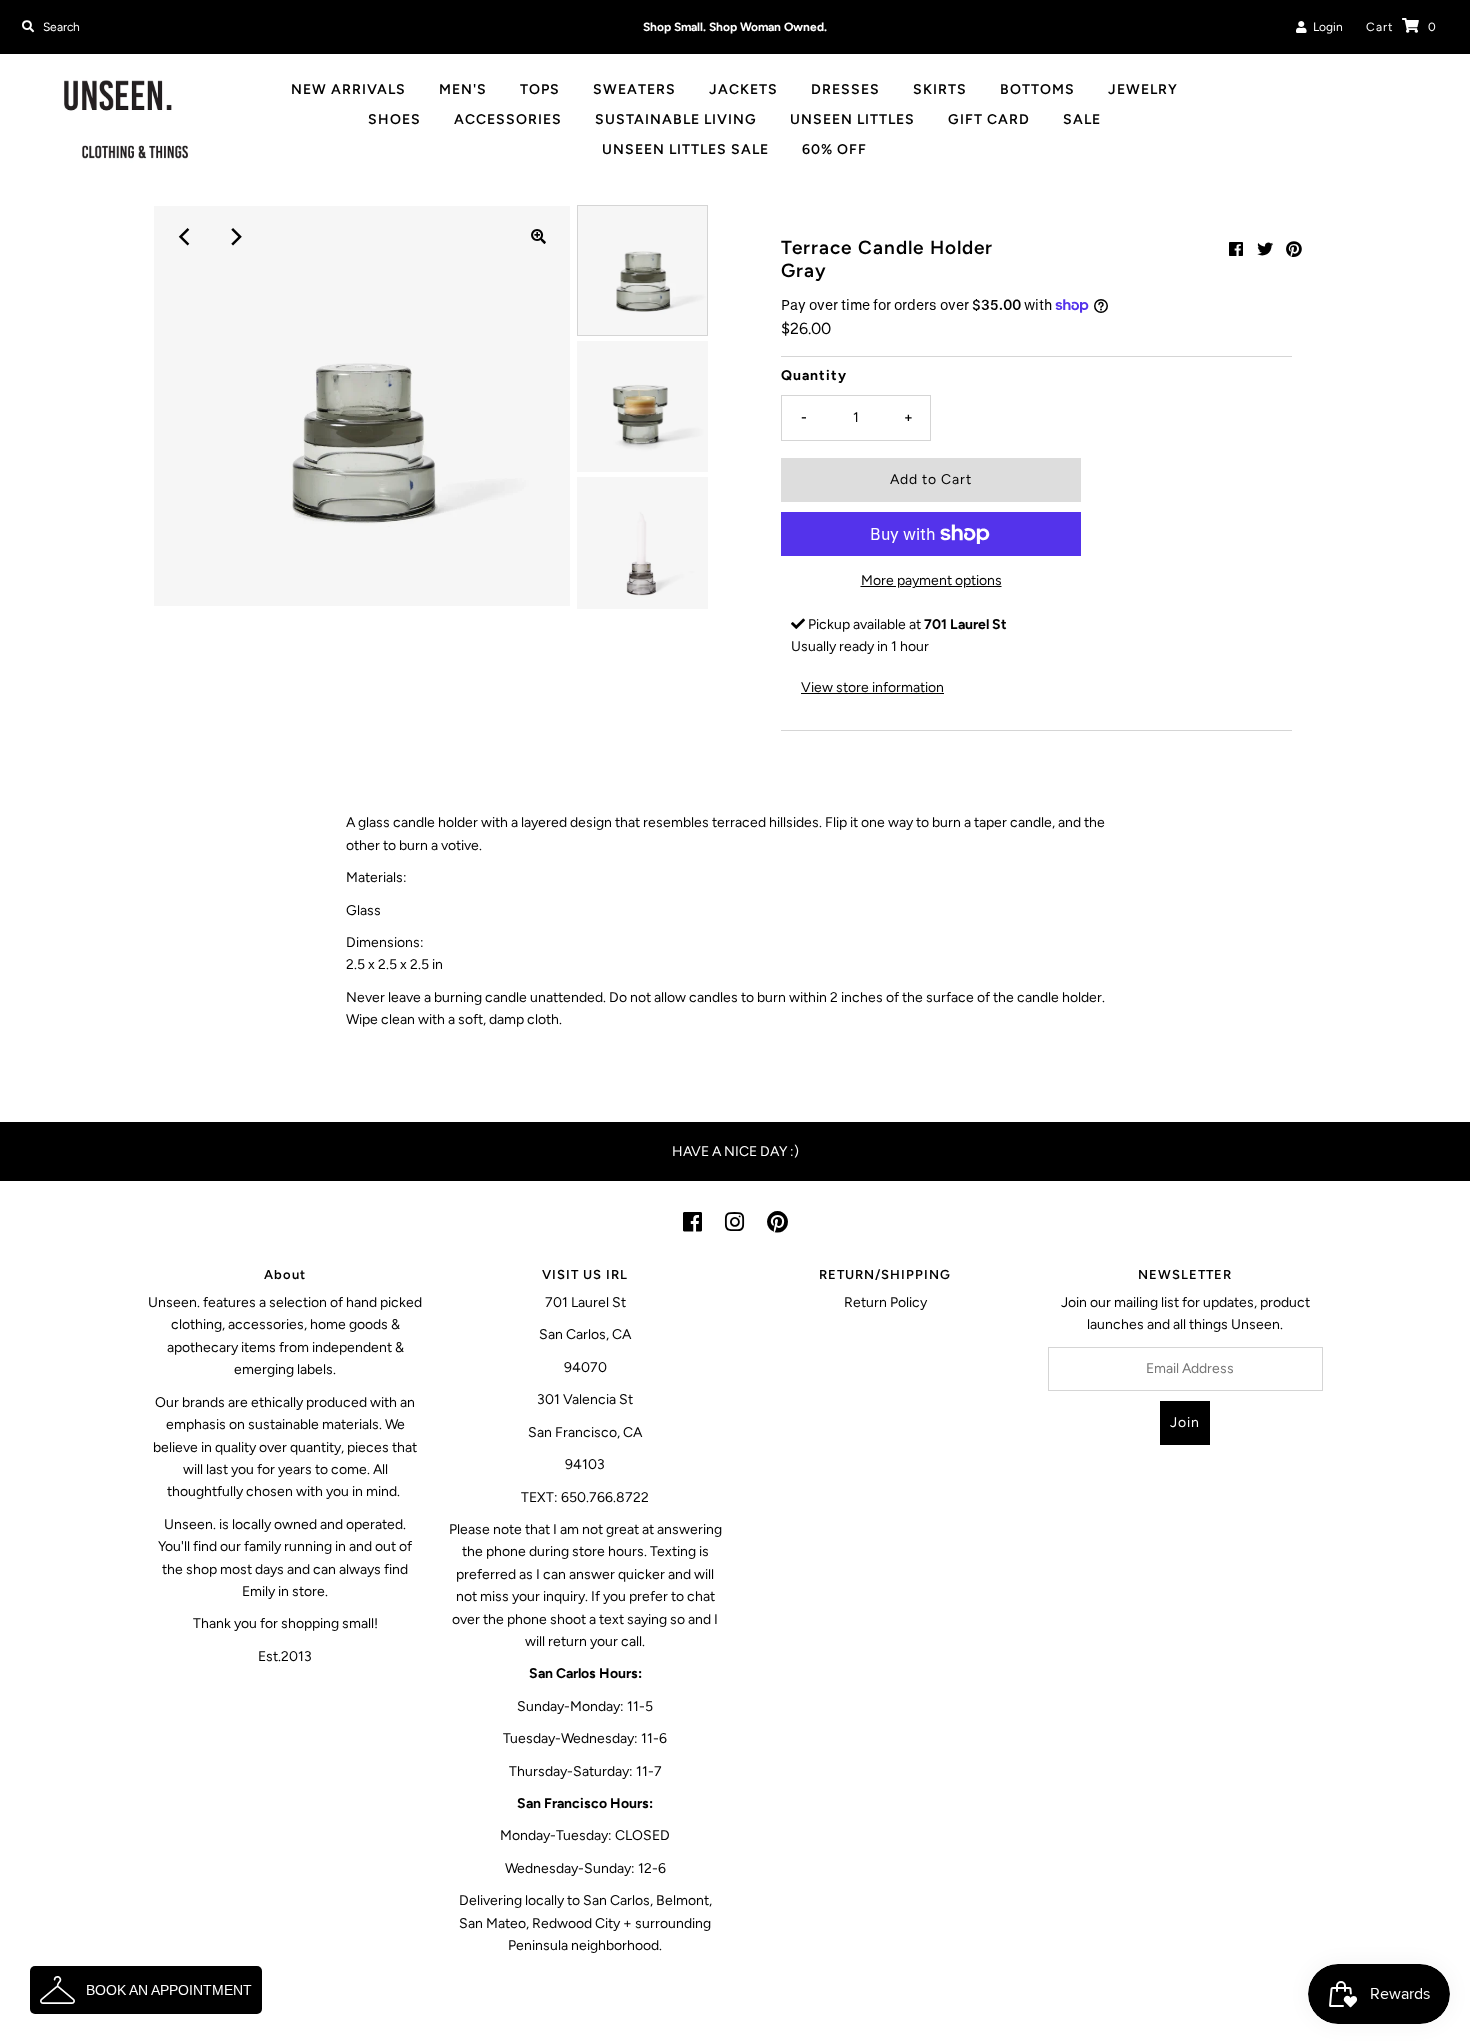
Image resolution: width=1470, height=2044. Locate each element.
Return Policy (885, 1302)
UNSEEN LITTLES (852, 119)
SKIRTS (940, 89)
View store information (872, 687)
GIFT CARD (989, 119)
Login (1325, 27)
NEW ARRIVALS (348, 89)
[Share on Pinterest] (1294, 249)
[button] (146, 1990)
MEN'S (463, 89)
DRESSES (845, 89)
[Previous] (185, 237)
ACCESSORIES (508, 119)
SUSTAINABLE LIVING (676, 119)
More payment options (931, 580)
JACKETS (743, 89)
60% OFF (834, 149)
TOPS (540, 89)
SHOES (394, 119)
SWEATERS (634, 89)
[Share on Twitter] (1265, 249)
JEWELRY (1143, 89)
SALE (1082, 119)
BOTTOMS (1037, 89)
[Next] (234, 237)
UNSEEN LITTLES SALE (685, 149)
